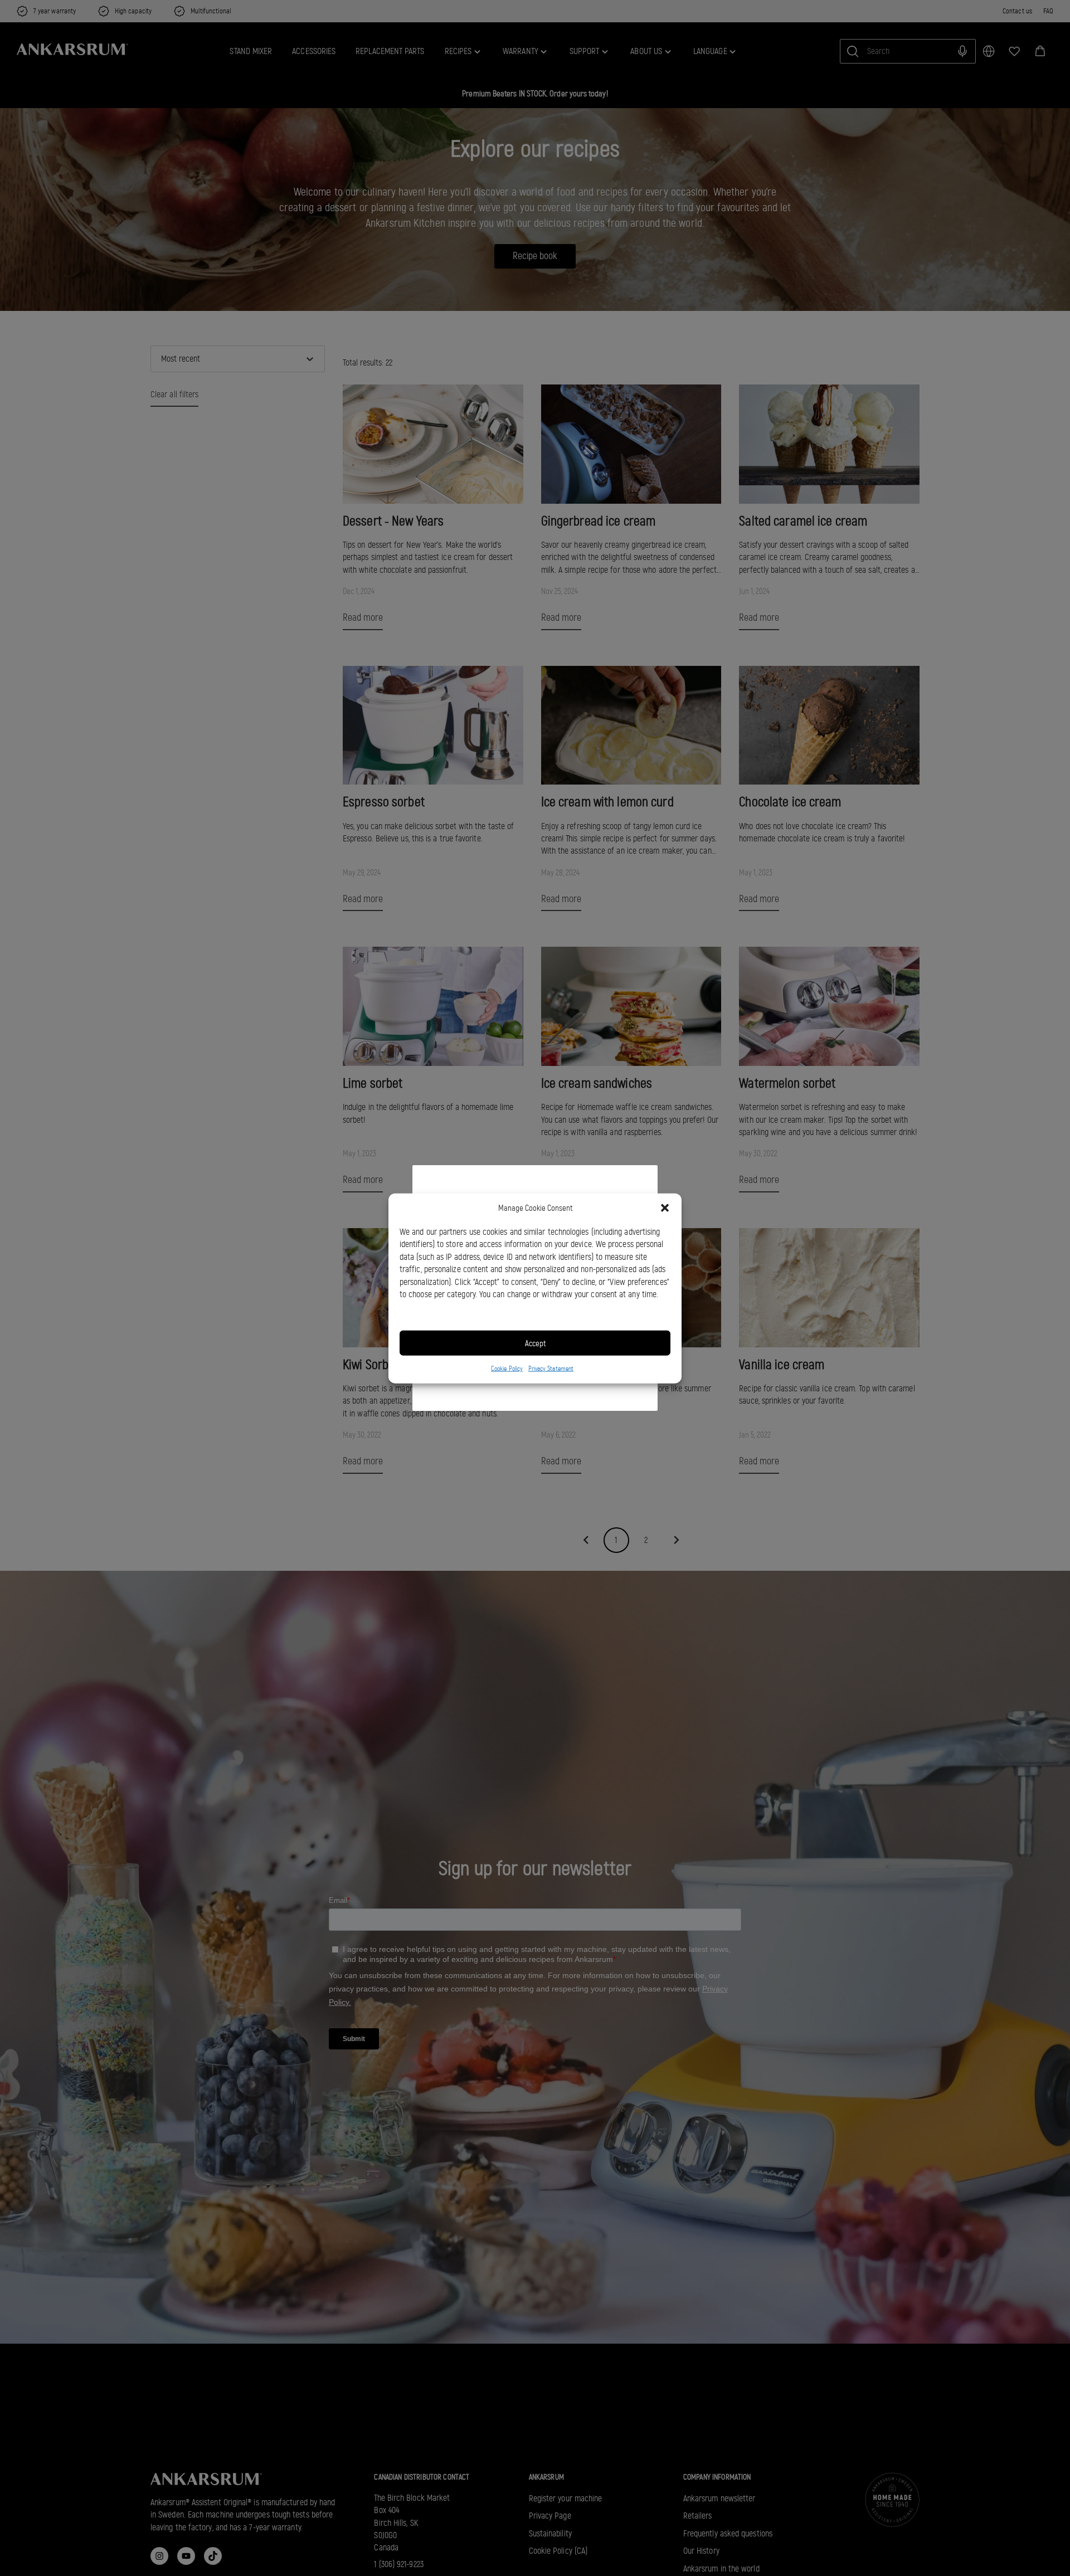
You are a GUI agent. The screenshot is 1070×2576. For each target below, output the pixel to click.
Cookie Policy (507, 1368)
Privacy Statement (551, 1368)
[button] (665, 1208)
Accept (535, 1343)
